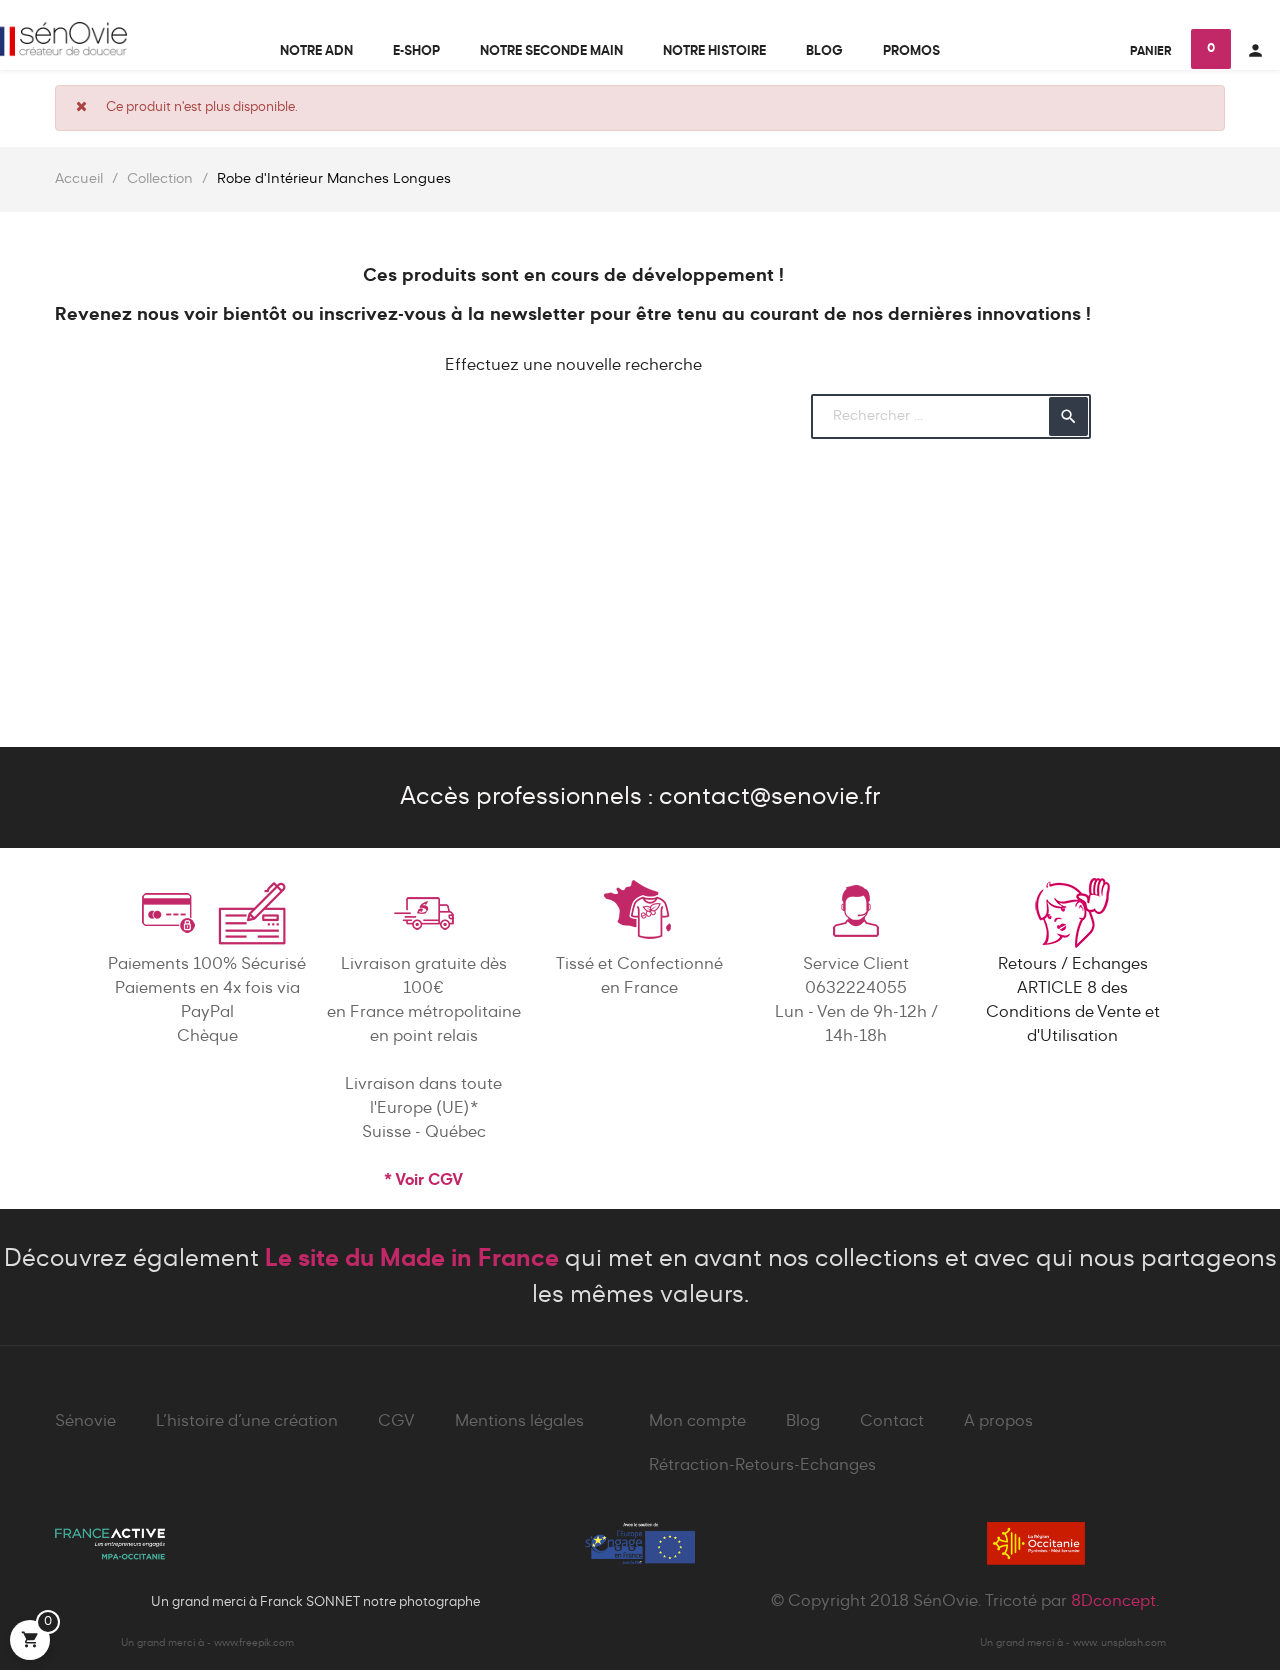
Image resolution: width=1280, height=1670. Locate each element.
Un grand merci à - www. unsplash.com (1073, 1643)
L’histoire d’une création (247, 1422)
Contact (892, 1422)
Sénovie (85, 1422)
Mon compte (697, 1422)
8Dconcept (1113, 1602)
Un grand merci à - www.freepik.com (207, 1643)
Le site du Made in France (412, 1259)
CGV (396, 1422)
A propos (998, 1422)
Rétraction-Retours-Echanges (762, 1466)
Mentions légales (519, 1422)
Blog (803, 1422)
